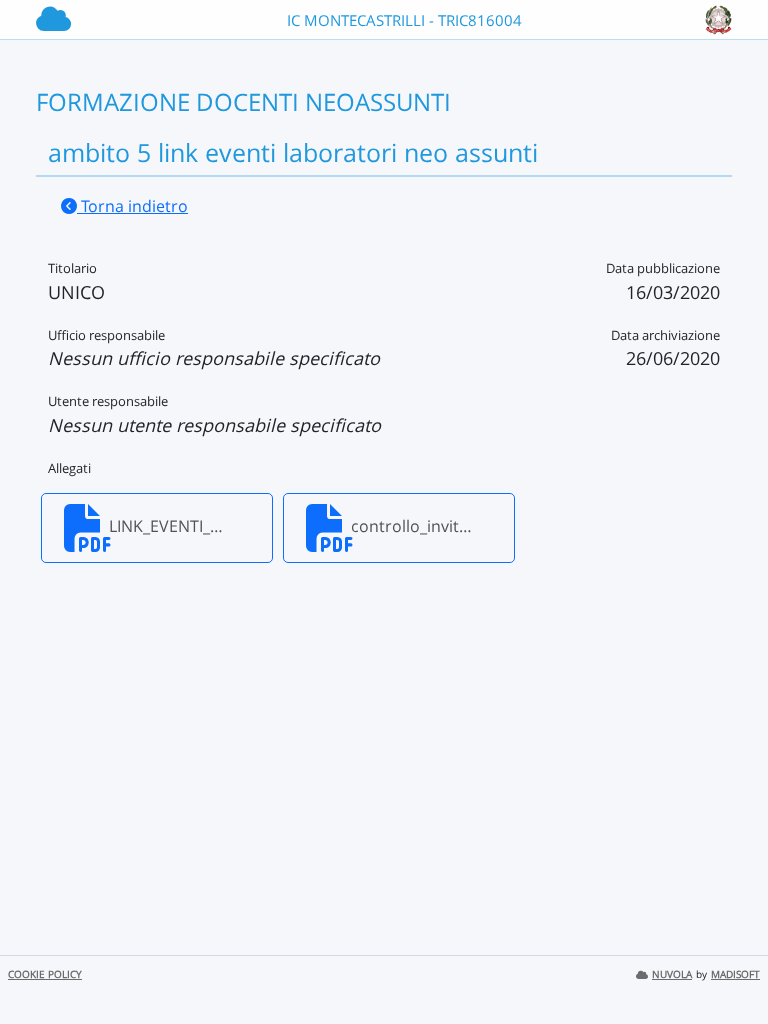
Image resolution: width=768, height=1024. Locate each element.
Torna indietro (132, 206)
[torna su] (727, 963)
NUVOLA (672, 974)
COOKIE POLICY (45, 974)
